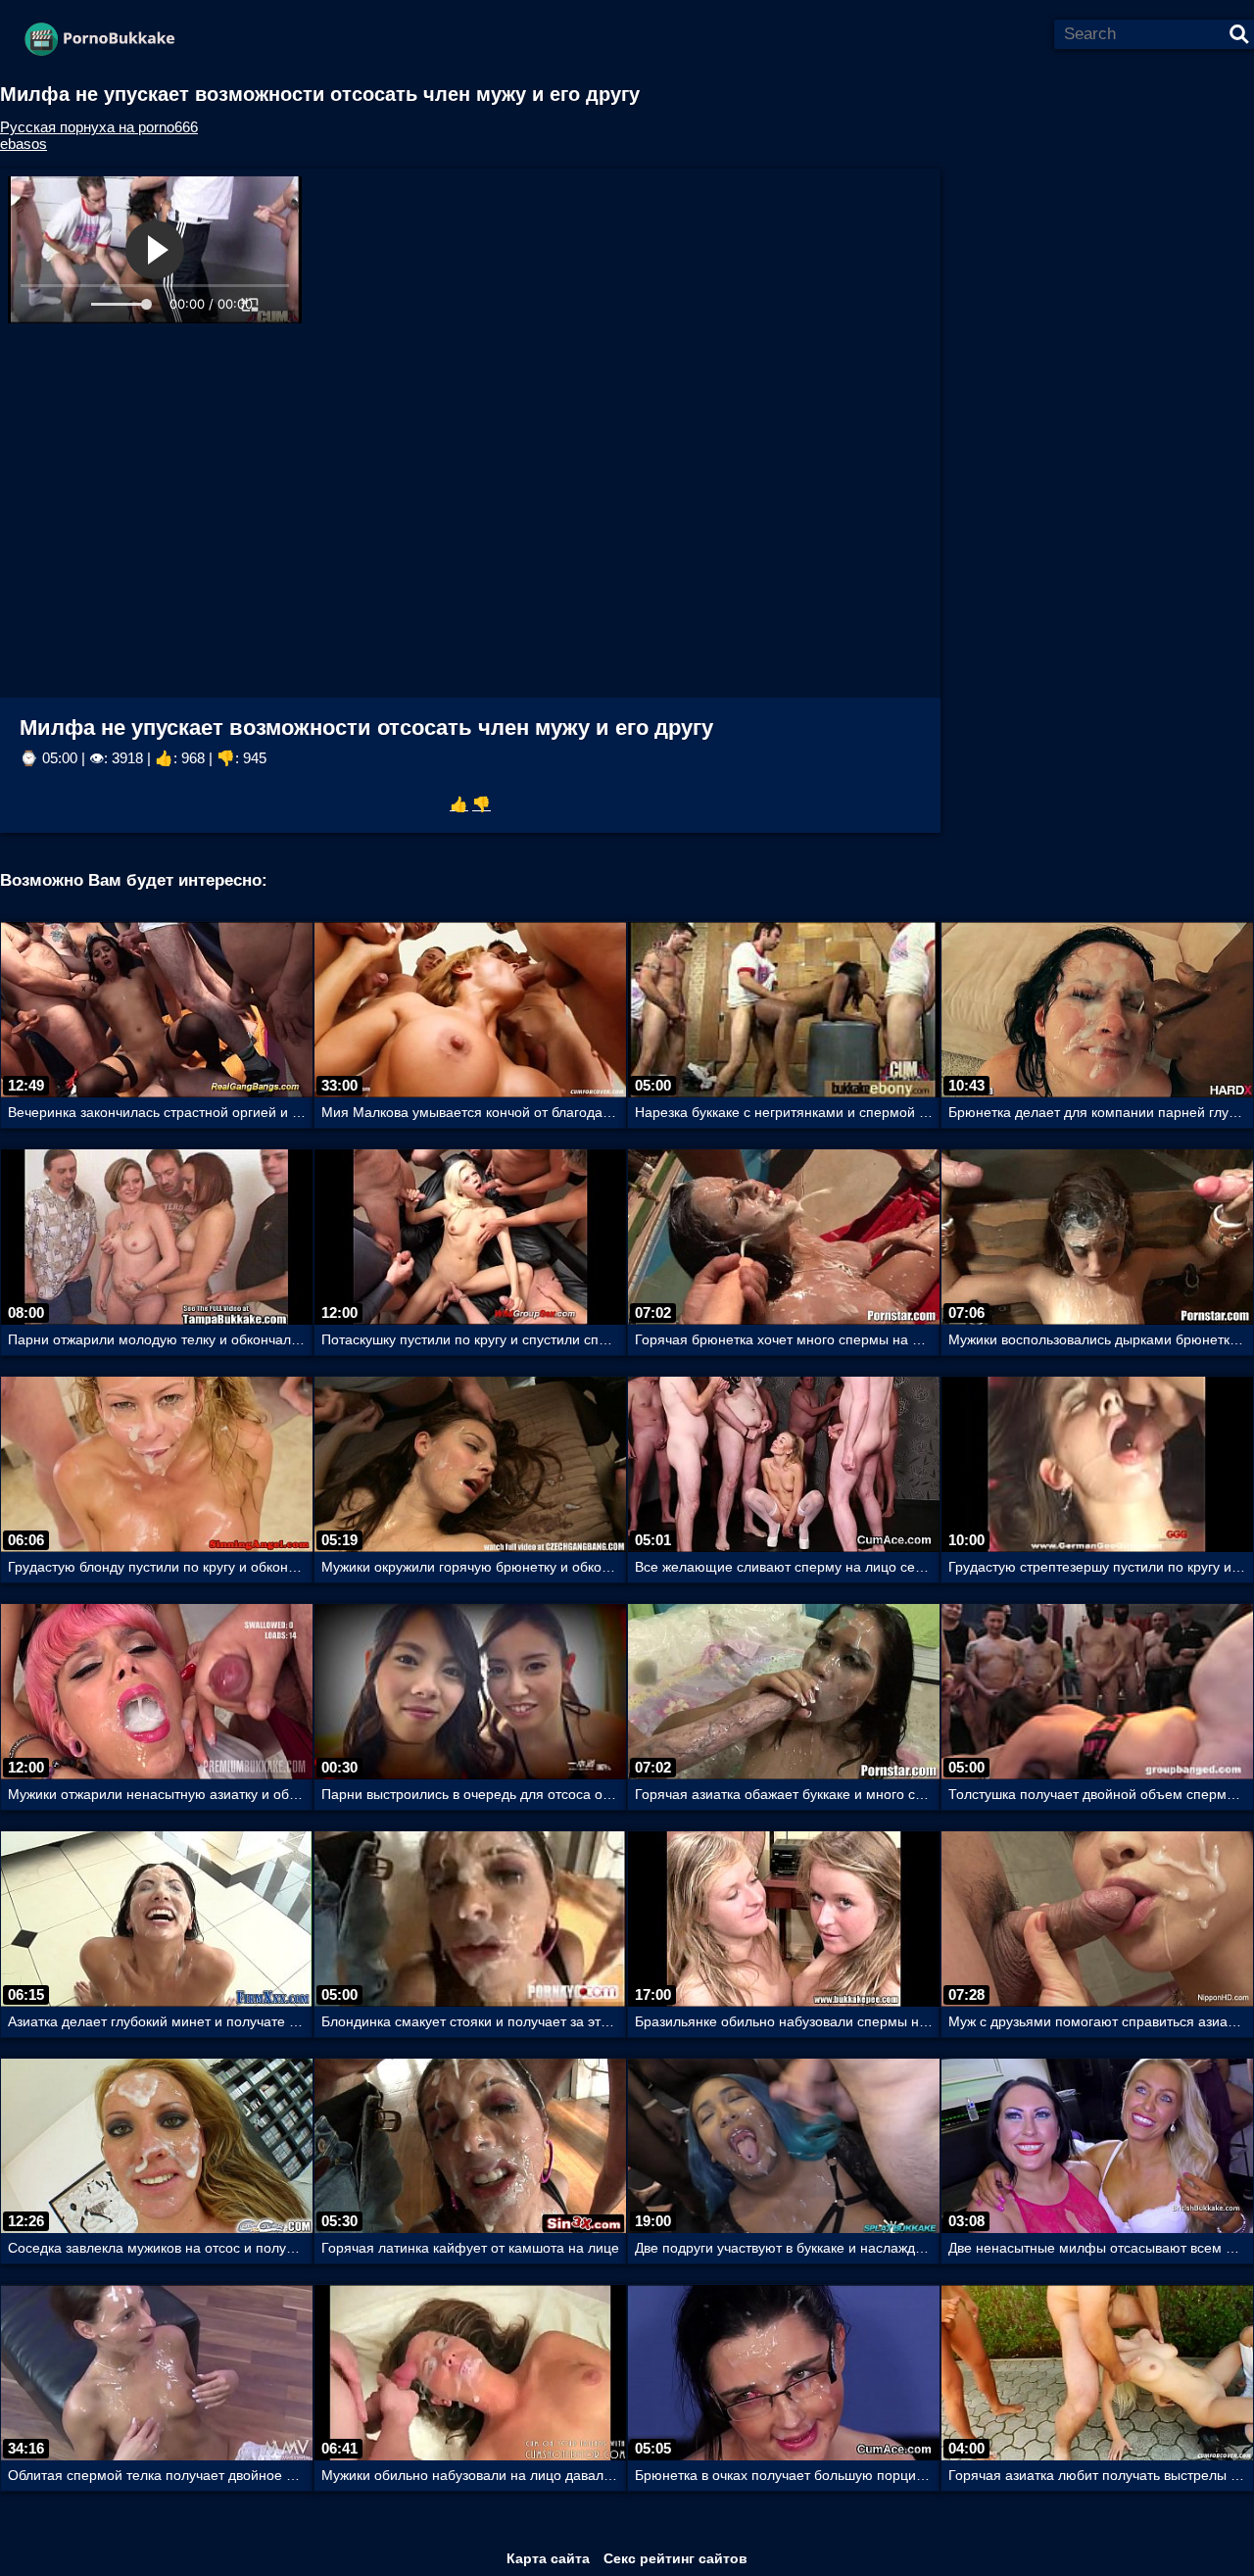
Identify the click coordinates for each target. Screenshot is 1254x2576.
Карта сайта (548, 2558)
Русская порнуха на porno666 (99, 127)
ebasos (24, 144)
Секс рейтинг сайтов (675, 2558)
